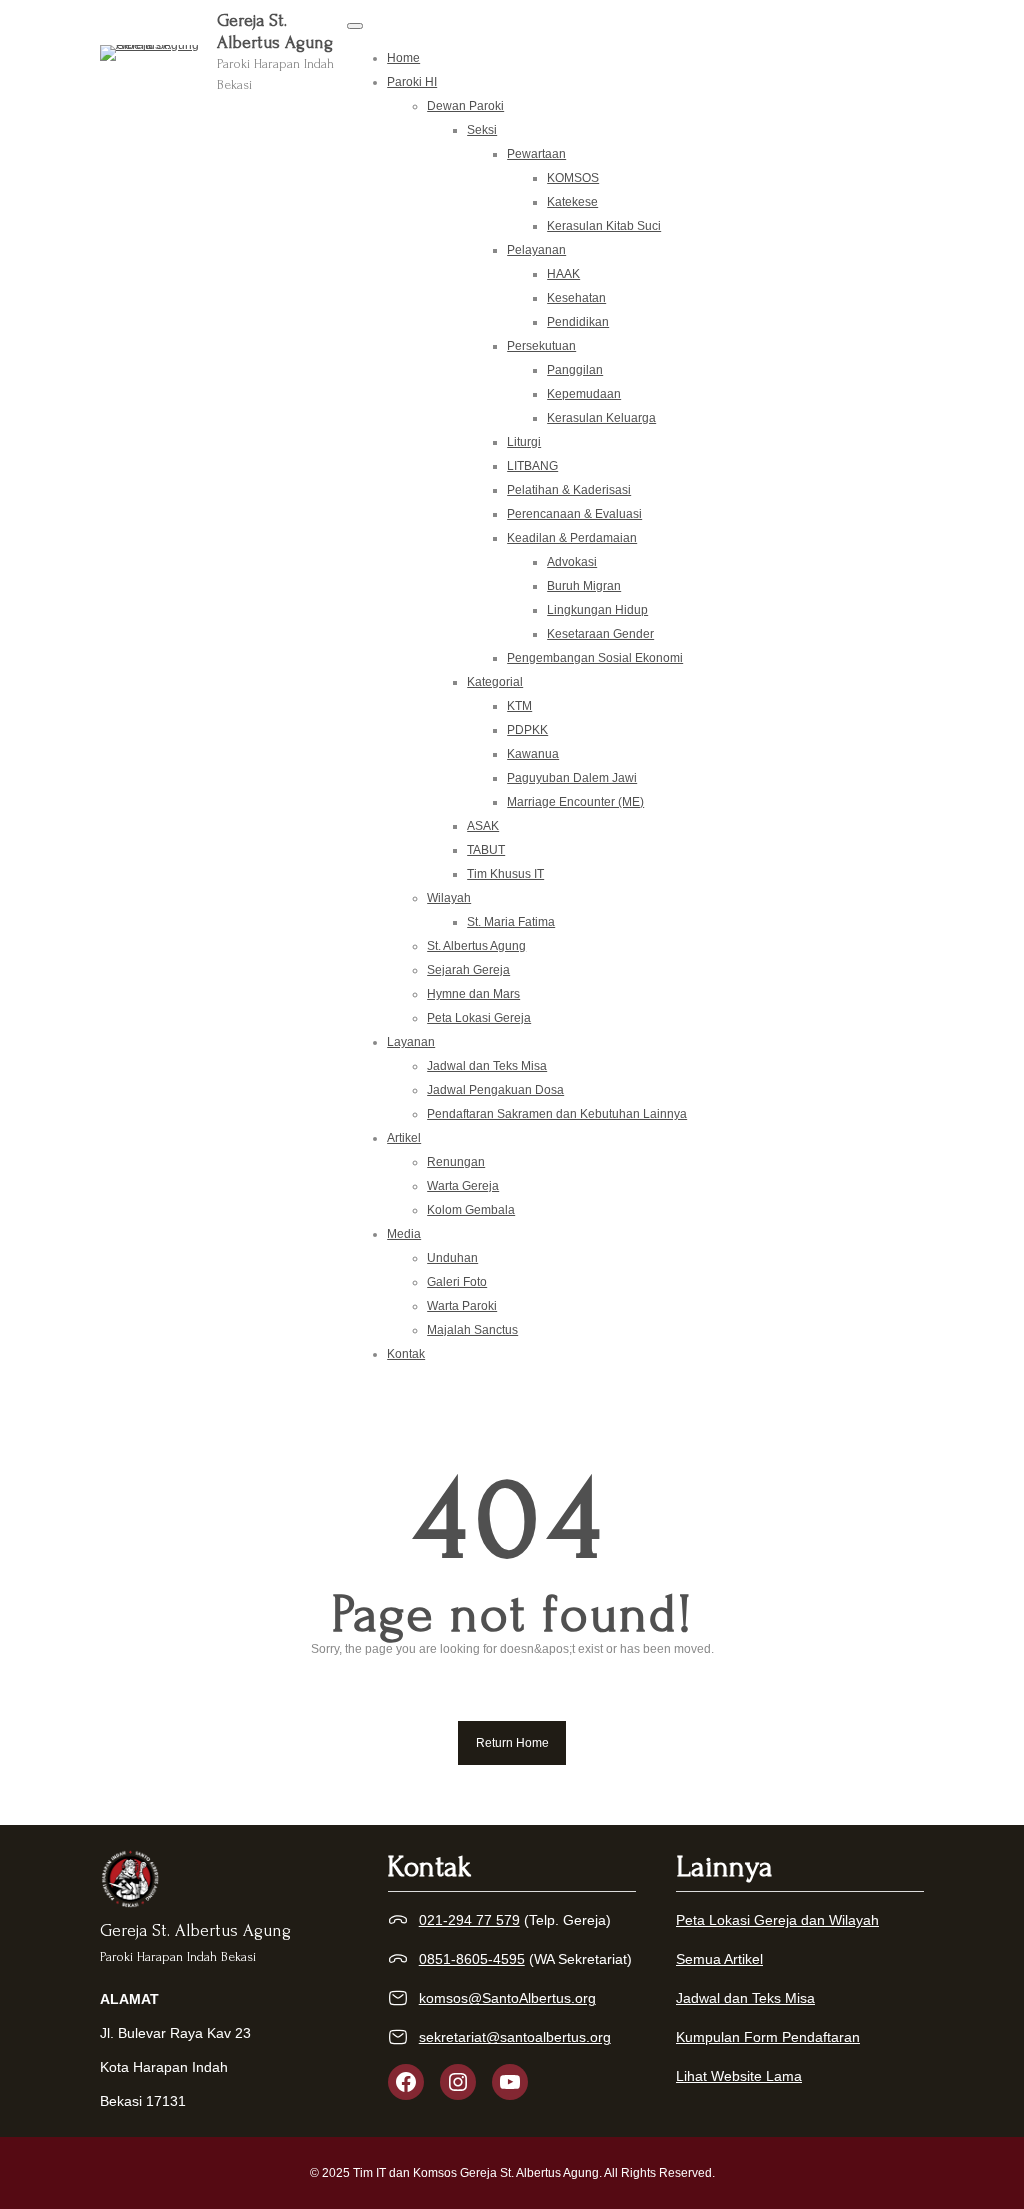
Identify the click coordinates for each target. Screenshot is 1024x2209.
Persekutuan (541, 346)
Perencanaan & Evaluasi (574, 514)
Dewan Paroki (465, 106)
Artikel (404, 1138)
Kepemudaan (584, 394)
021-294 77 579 (469, 1920)
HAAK (563, 274)
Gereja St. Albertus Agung (195, 1930)
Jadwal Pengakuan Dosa (495, 1090)
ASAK (483, 826)
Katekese (572, 202)
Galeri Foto (457, 1282)
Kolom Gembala (471, 1210)
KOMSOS (573, 178)
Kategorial (495, 682)
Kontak (406, 1354)
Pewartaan (536, 154)
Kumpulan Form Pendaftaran (768, 2037)
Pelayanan (536, 250)
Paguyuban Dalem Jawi (572, 778)
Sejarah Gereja (468, 970)
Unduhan (452, 1258)
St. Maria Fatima (511, 922)
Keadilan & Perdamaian (572, 538)
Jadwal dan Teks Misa (487, 1066)
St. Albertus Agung (476, 946)
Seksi (482, 130)
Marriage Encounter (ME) (575, 802)
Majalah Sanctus (472, 1330)
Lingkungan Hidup (597, 610)
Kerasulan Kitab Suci (604, 226)
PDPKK (527, 730)
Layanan (411, 1042)
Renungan (456, 1162)
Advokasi (572, 562)
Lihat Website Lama (739, 2076)
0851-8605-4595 (472, 1959)
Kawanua (533, 754)
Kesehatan (576, 298)
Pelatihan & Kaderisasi (569, 490)
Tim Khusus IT (505, 874)
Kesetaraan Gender (600, 634)
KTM (519, 706)
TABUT (486, 850)
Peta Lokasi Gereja (479, 1018)
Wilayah (449, 898)
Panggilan (575, 370)
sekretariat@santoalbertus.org (515, 2037)
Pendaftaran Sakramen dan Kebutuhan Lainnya (557, 1114)
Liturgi (524, 442)
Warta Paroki (462, 1306)
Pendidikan (578, 322)
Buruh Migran (584, 586)
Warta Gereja (463, 1186)
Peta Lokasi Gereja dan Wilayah (777, 1920)
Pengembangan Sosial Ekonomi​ (595, 658)
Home (403, 58)
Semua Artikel (719, 1959)
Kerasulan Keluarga (601, 418)
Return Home (512, 1743)
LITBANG (532, 466)
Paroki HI (412, 82)
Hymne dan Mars (473, 994)
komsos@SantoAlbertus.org (507, 1998)
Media (404, 1234)
